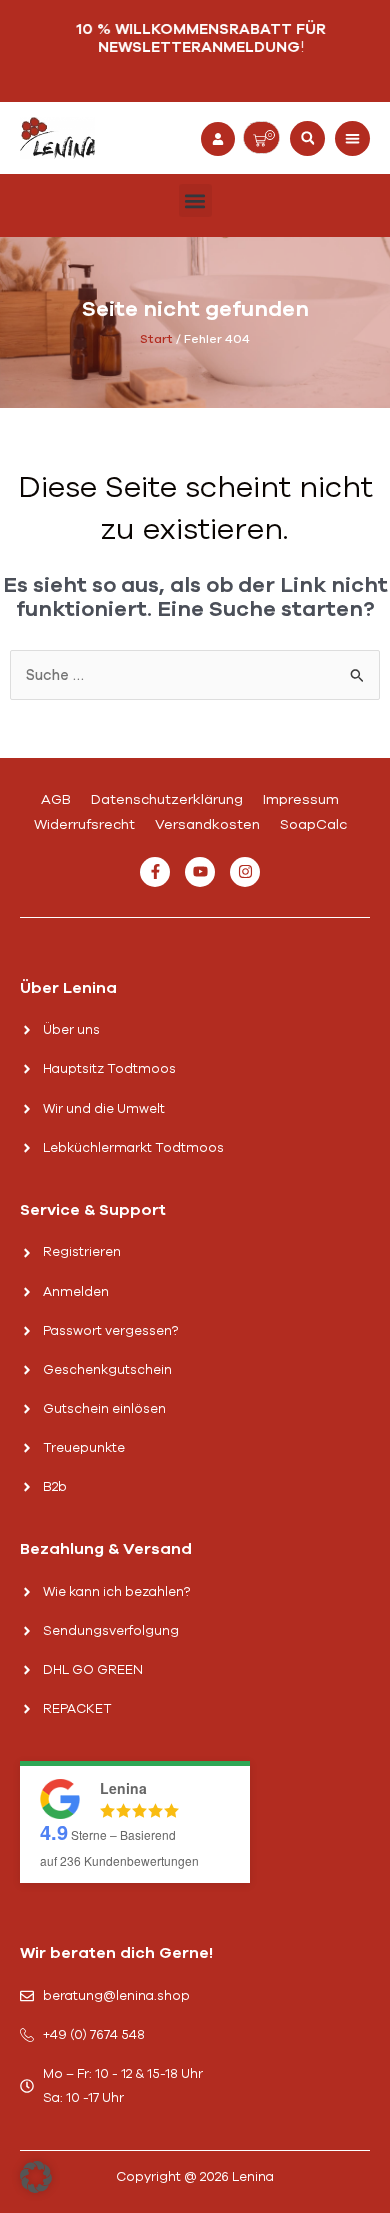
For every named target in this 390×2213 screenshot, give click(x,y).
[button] (307, 138)
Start (156, 339)
